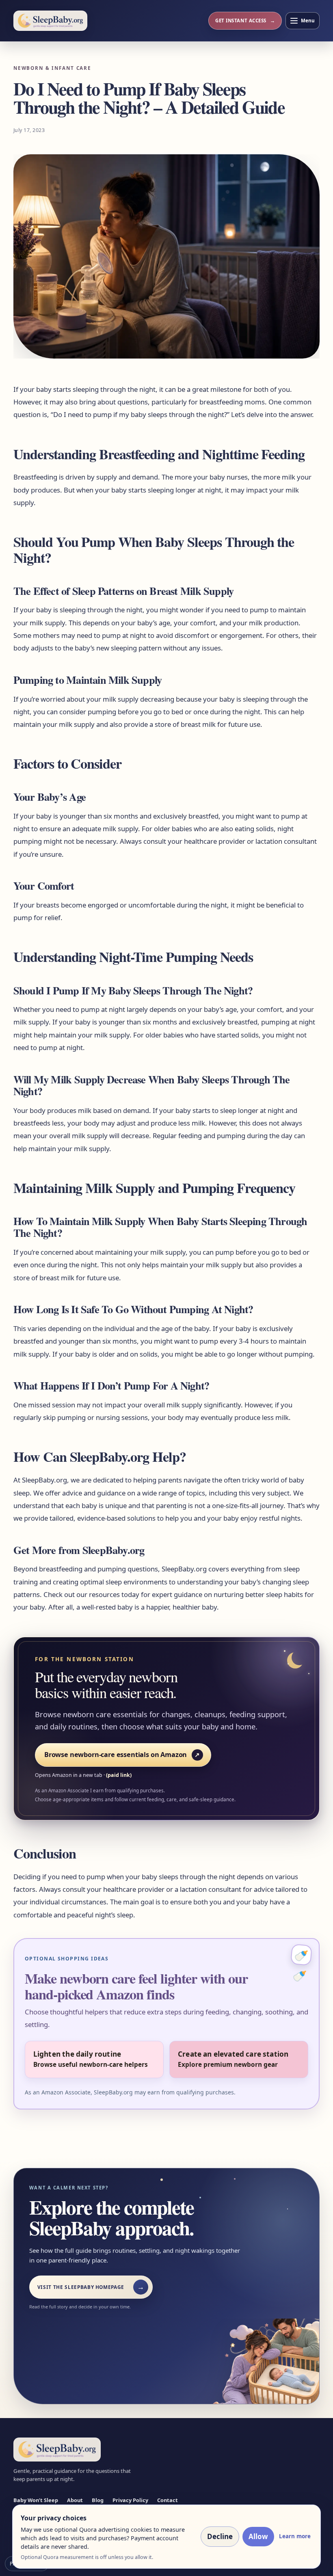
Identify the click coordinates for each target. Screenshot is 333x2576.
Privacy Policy (130, 2500)
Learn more (295, 2536)
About (75, 2500)
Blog (98, 2500)
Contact (168, 2500)
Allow (258, 2536)
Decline (220, 2536)
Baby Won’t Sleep (36, 2500)
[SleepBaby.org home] (50, 21)
